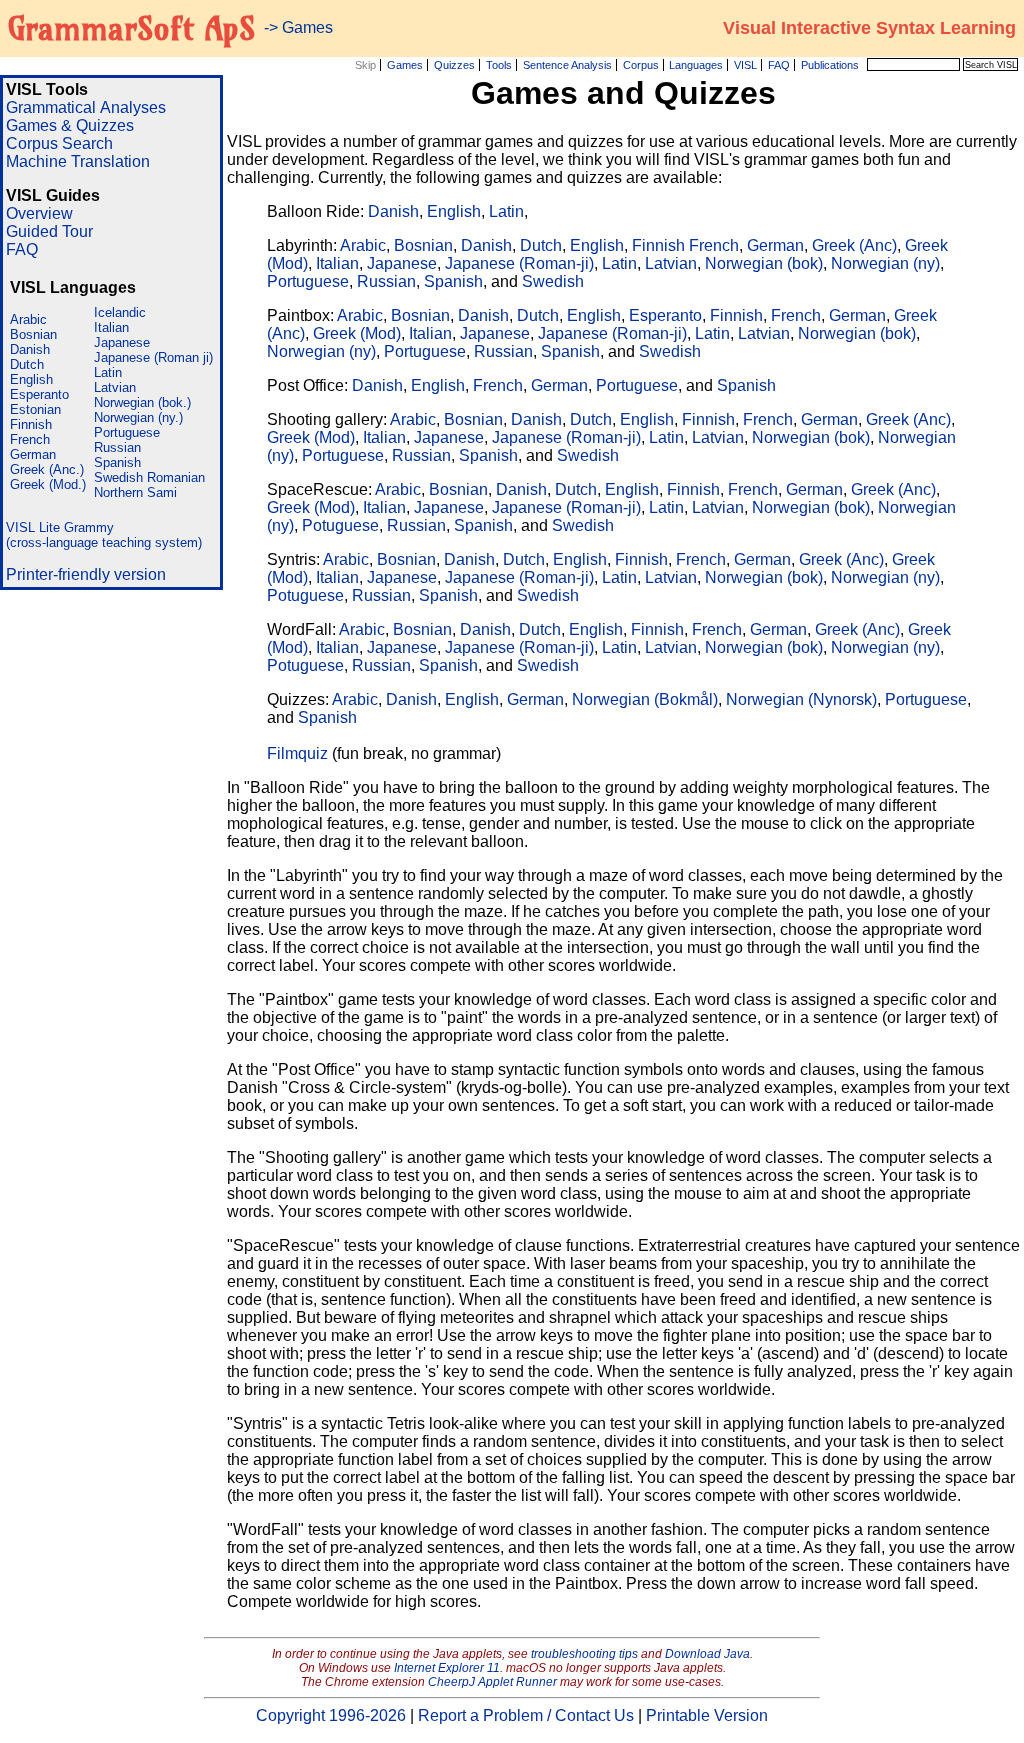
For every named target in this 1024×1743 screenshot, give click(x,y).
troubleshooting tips (584, 1654)
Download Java (707, 1654)
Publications (830, 65)
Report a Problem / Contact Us (526, 1715)
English (31, 379)
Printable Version (707, 1715)
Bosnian (33, 334)
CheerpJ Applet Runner (492, 1682)
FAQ (779, 65)
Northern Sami (135, 492)
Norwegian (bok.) (142, 402)
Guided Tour (49, 231)
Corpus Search (59, 143)
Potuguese (340, 525)
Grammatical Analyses (86, 107)
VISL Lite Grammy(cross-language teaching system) (104, 535)
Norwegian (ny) (885, 263)
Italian (111, 327)
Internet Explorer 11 (447, 1668)
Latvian (115, 387)
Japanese (122, 342)
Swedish (118, 477)
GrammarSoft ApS (131, 28)
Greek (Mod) (357, 333)
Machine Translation (78, 161)
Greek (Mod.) (48, 484)
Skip (365, 65)
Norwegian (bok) (764, 263)
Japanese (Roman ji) (153, 357)
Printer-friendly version (86, 574)
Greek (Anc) (854, 245)
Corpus (641, 65)
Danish (30, 349)
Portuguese (127, 432)
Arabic (28, 319)
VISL (745, 65)
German (33, 454)
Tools (499, 65)
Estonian (35, 409)
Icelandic (120, 312)
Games (405, 65)
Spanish (117, 462)
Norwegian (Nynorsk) (801, 699)
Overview (39, 213)
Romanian (176, 477)
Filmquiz (297, 753)
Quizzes (454, 65)
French (30, 439)
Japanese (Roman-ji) (519, 263)
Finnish (31, 424)
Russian (117, 447)
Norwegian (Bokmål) (645, 699)
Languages (696, 65)
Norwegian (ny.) (138, 417)
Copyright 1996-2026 (331, 1715)
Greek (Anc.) (47, 469)
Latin (108, 372)
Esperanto (39, 394)
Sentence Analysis (567, 65)
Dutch (27, 364)
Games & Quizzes (70, 125)
